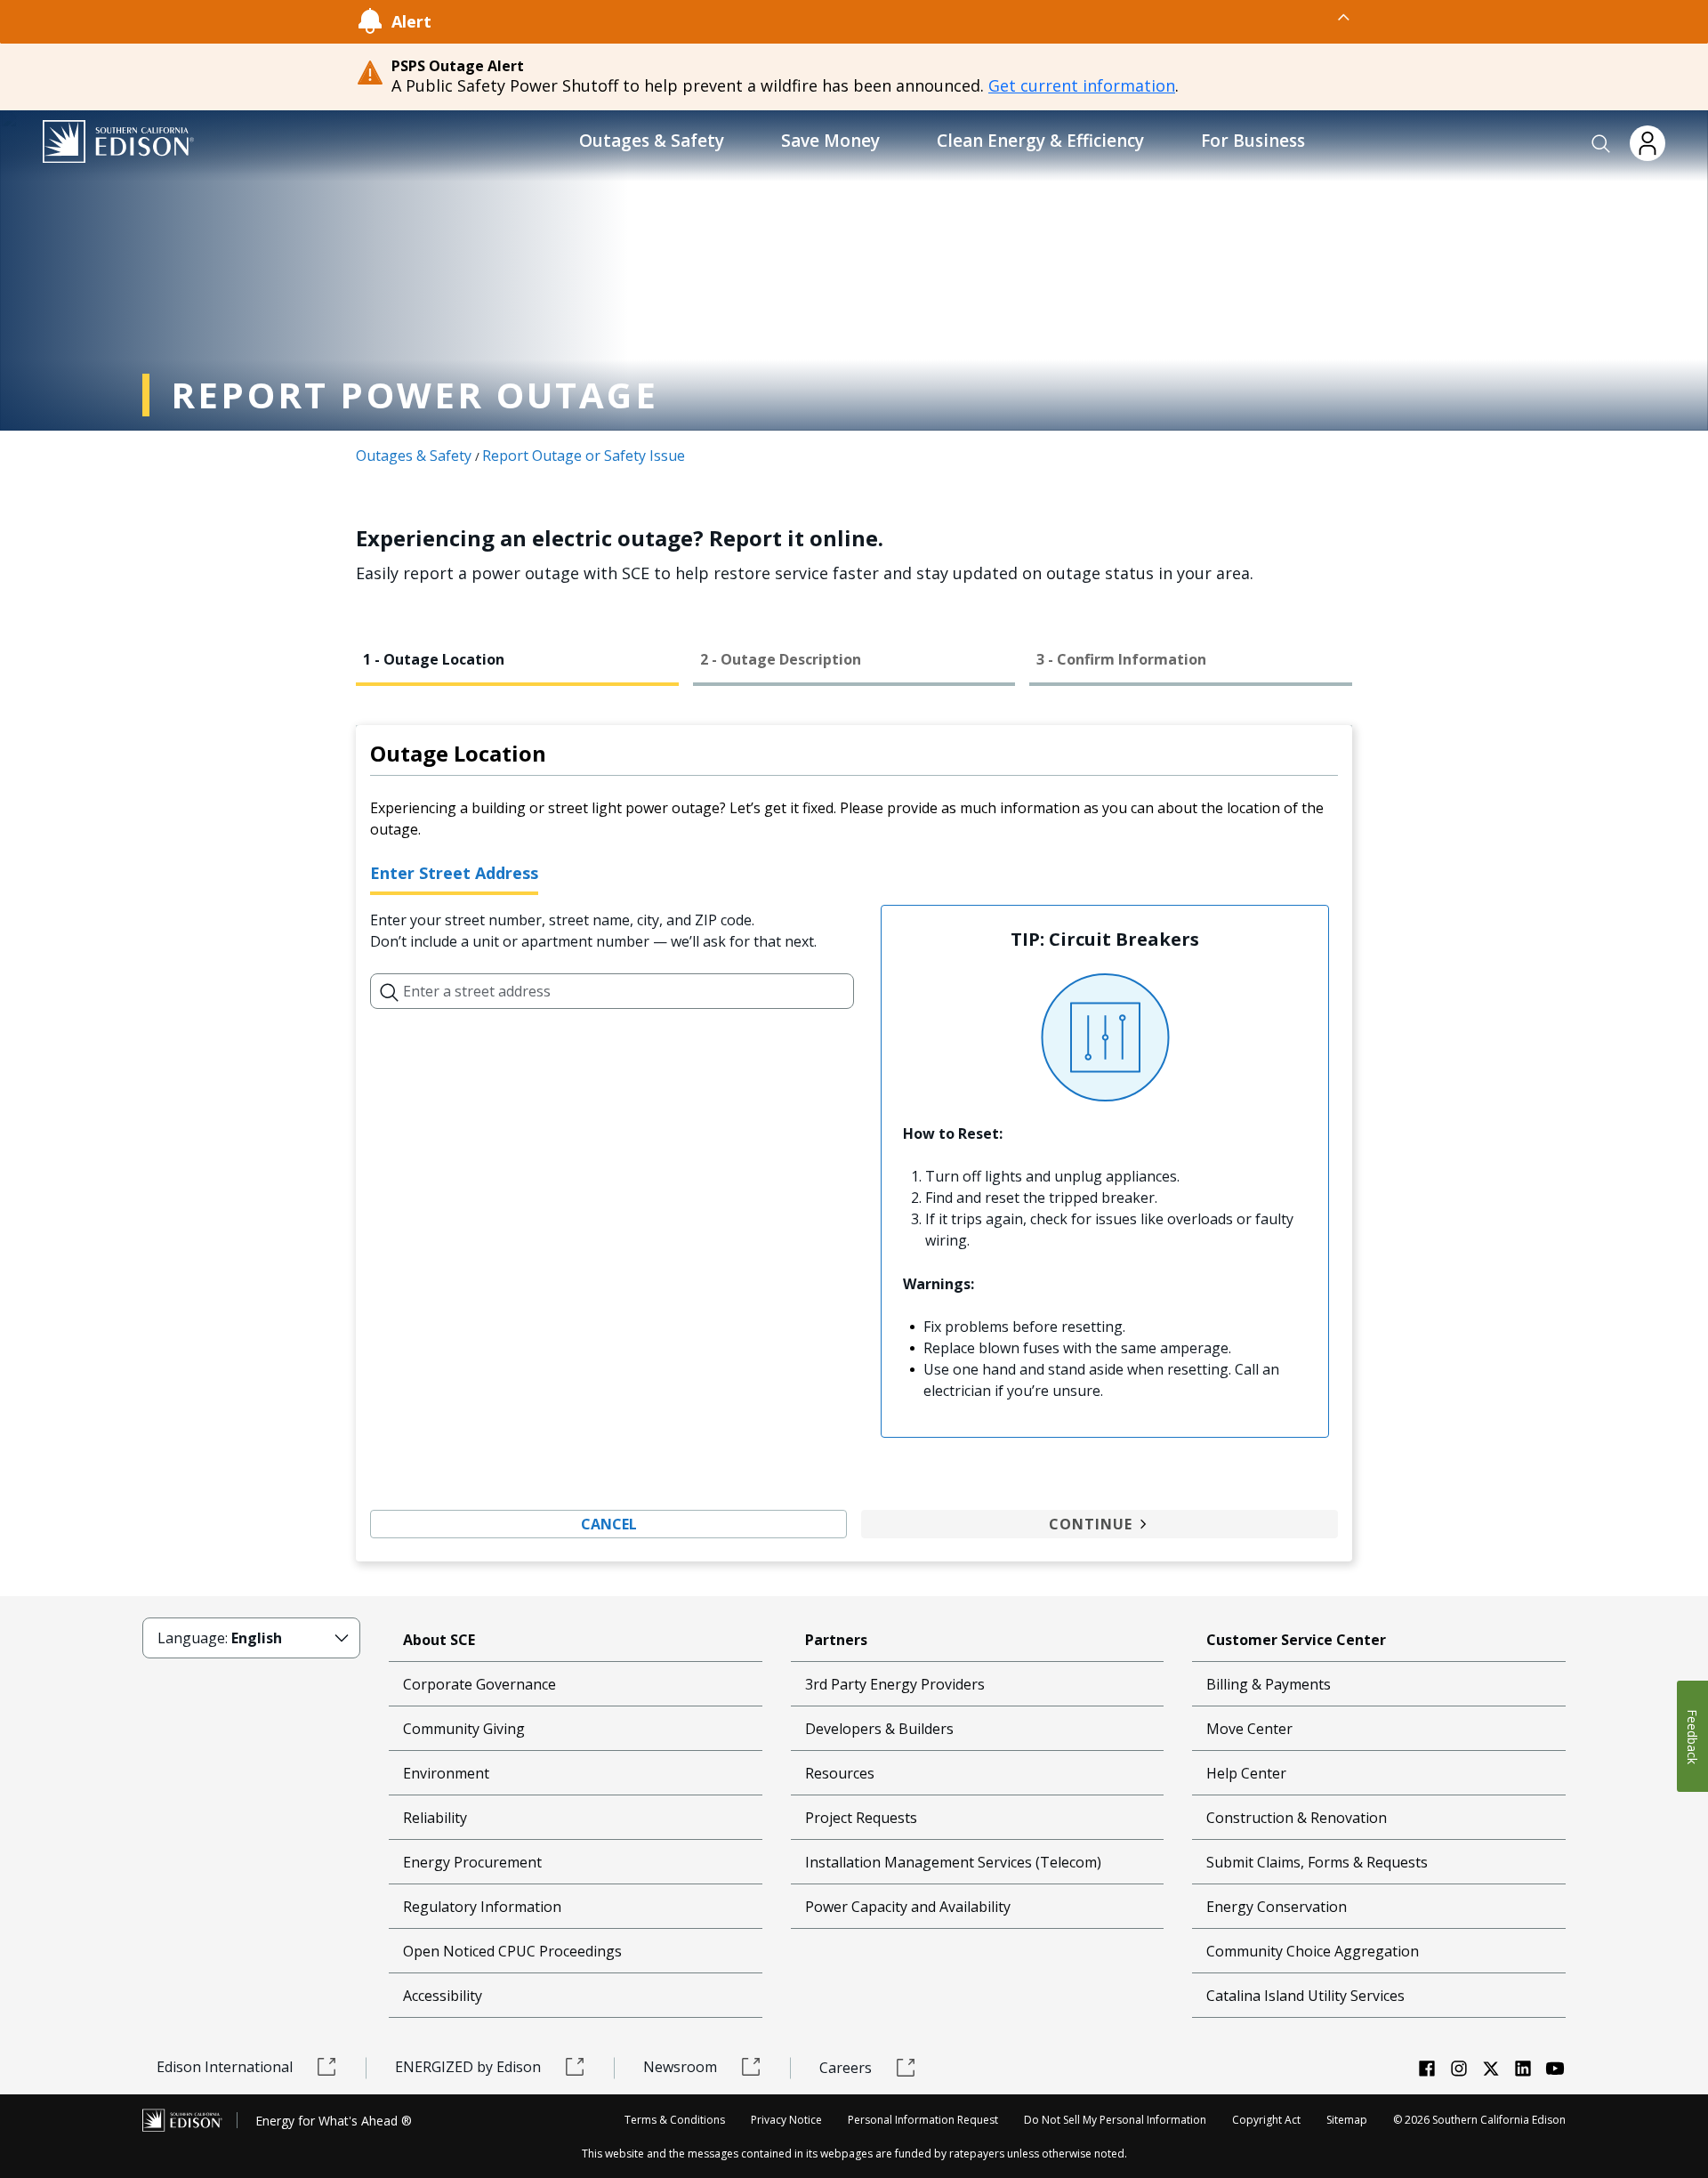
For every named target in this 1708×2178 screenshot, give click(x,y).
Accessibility (443, 1996)
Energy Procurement (472, 1862)
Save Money (830, 141)
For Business (1253, 141)
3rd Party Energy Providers (895, 1684)
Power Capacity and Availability (908, 1907)
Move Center (1249, 1729)
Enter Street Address (454, 873)
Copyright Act (1266, 2120)
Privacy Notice (786, 2120)
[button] (1601, 144)
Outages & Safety (652, 141)
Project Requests (861, 1818)
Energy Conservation (1277, 1907)
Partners (836, 1640)
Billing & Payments (1269, 1684)
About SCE (439, 1640)
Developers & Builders (879, 1729)
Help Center (1246, 1773)
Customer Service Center (1296, 1640)
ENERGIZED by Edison (468, 2067)
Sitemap (1347, 2120)
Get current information (1082, 85)
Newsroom (680, 2067)
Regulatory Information (482, 1907)
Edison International (225, 2067)
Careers (846, 2068)
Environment (446, 1773)
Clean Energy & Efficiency (1040, 141)
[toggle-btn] (892, 17)
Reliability (435, 1818)
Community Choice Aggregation (1313, 1951)
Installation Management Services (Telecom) (953, 1862)
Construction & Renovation (1297, 1818)
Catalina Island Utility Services (1305, 1996)
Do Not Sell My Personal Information (1115, 2120)
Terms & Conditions (675, 2120)
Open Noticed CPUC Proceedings (512, 1951)
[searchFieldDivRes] (390, 991)
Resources (840, 1773)
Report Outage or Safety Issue (584, 456)
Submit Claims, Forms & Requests (1317, 1862)
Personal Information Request (923, 2120)
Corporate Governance (479, 1684)
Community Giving (464, 1729)
